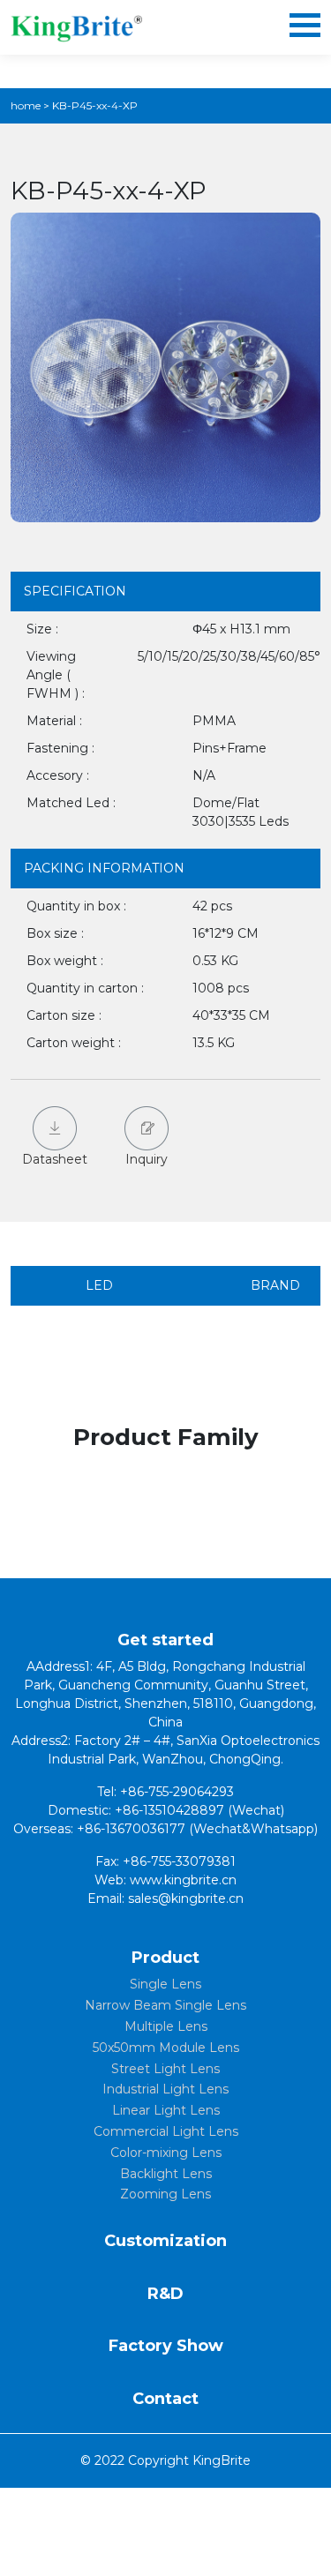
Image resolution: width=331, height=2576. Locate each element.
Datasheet (55, 1159)
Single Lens (165, 1984)
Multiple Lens (166, 2026)
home (26, 105)
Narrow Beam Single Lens (165, 2005)
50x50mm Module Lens (166, 2048)
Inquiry (147, 1159)
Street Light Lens (165, 2069)
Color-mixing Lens (166, 2153)
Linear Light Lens (166, 2110)
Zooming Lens (165, 2194)
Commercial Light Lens (166, 2131)
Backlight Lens (166, 2174)
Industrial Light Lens (165, 2089)
